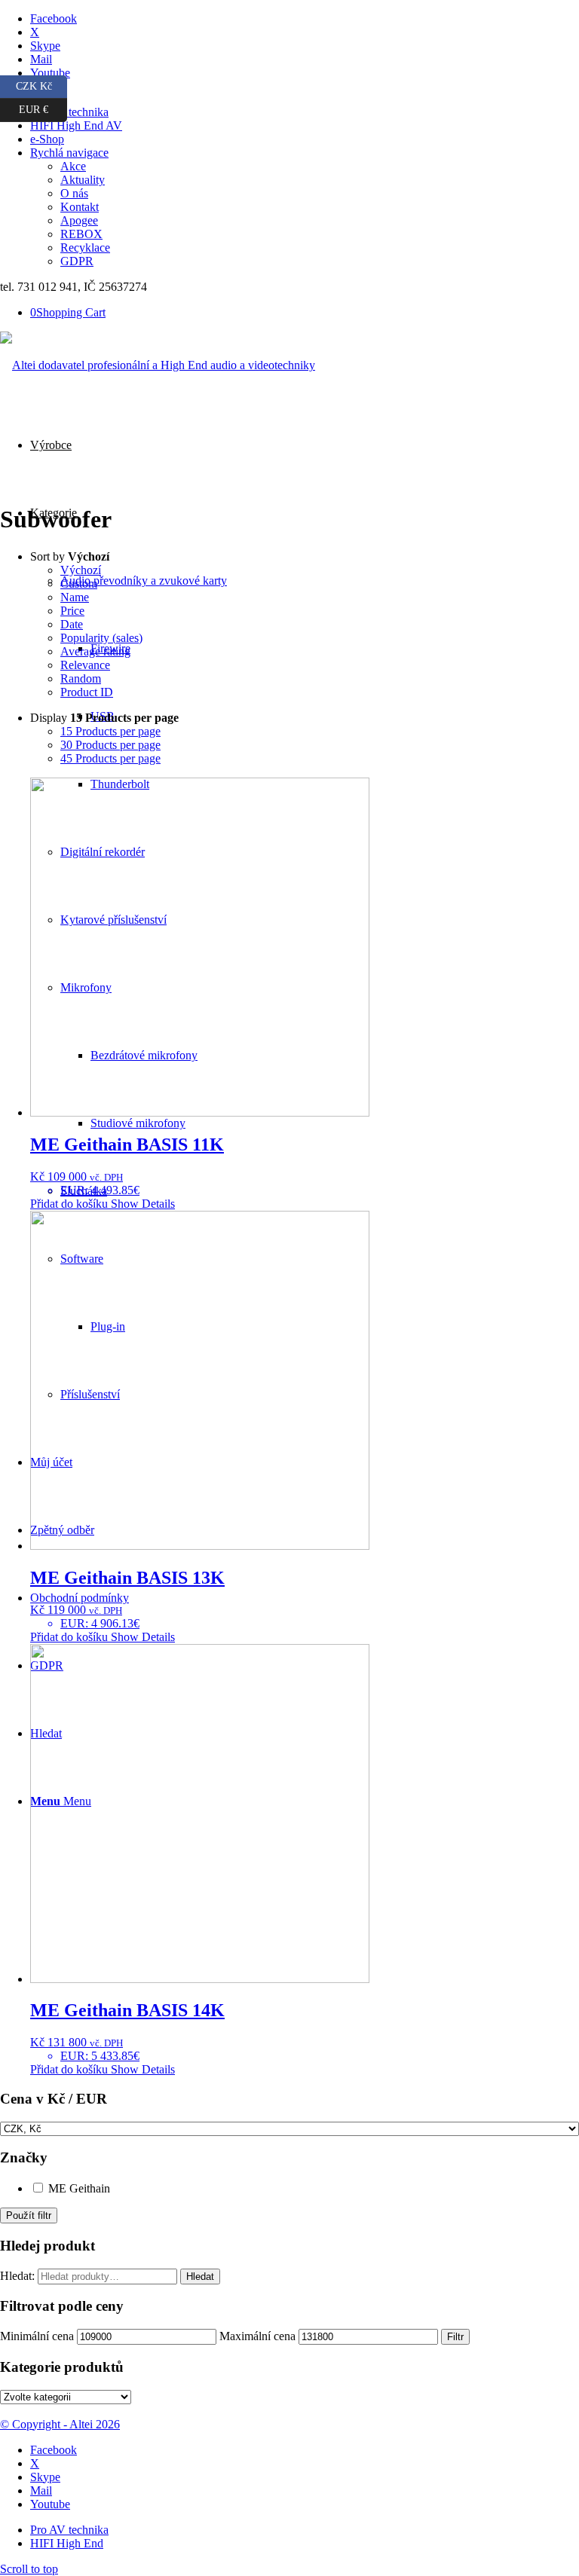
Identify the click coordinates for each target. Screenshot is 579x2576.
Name (75, 597)
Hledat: (17, 2276)
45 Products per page (110, 758)
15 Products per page (110, 731)
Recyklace (85, 248)
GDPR (77, 261)
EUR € (43, 107)
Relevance (85, 665)
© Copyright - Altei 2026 (60, 2424)
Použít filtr (29, 2215)
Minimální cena (37, 2336)
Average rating (95, 651)
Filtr (455, 2337)
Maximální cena (257, 2336)
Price (72, 611)
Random (81, 678)
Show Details (141, 1204)
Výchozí (81, 570)
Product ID (87, 692)
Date (72, 624)
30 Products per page (110, 745)
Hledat (200, 2277)
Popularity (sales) (101, 638)
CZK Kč (41, 84)
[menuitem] (305, 99)
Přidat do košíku (69, 1204)
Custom (79, 584)
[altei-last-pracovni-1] (158, 365)
